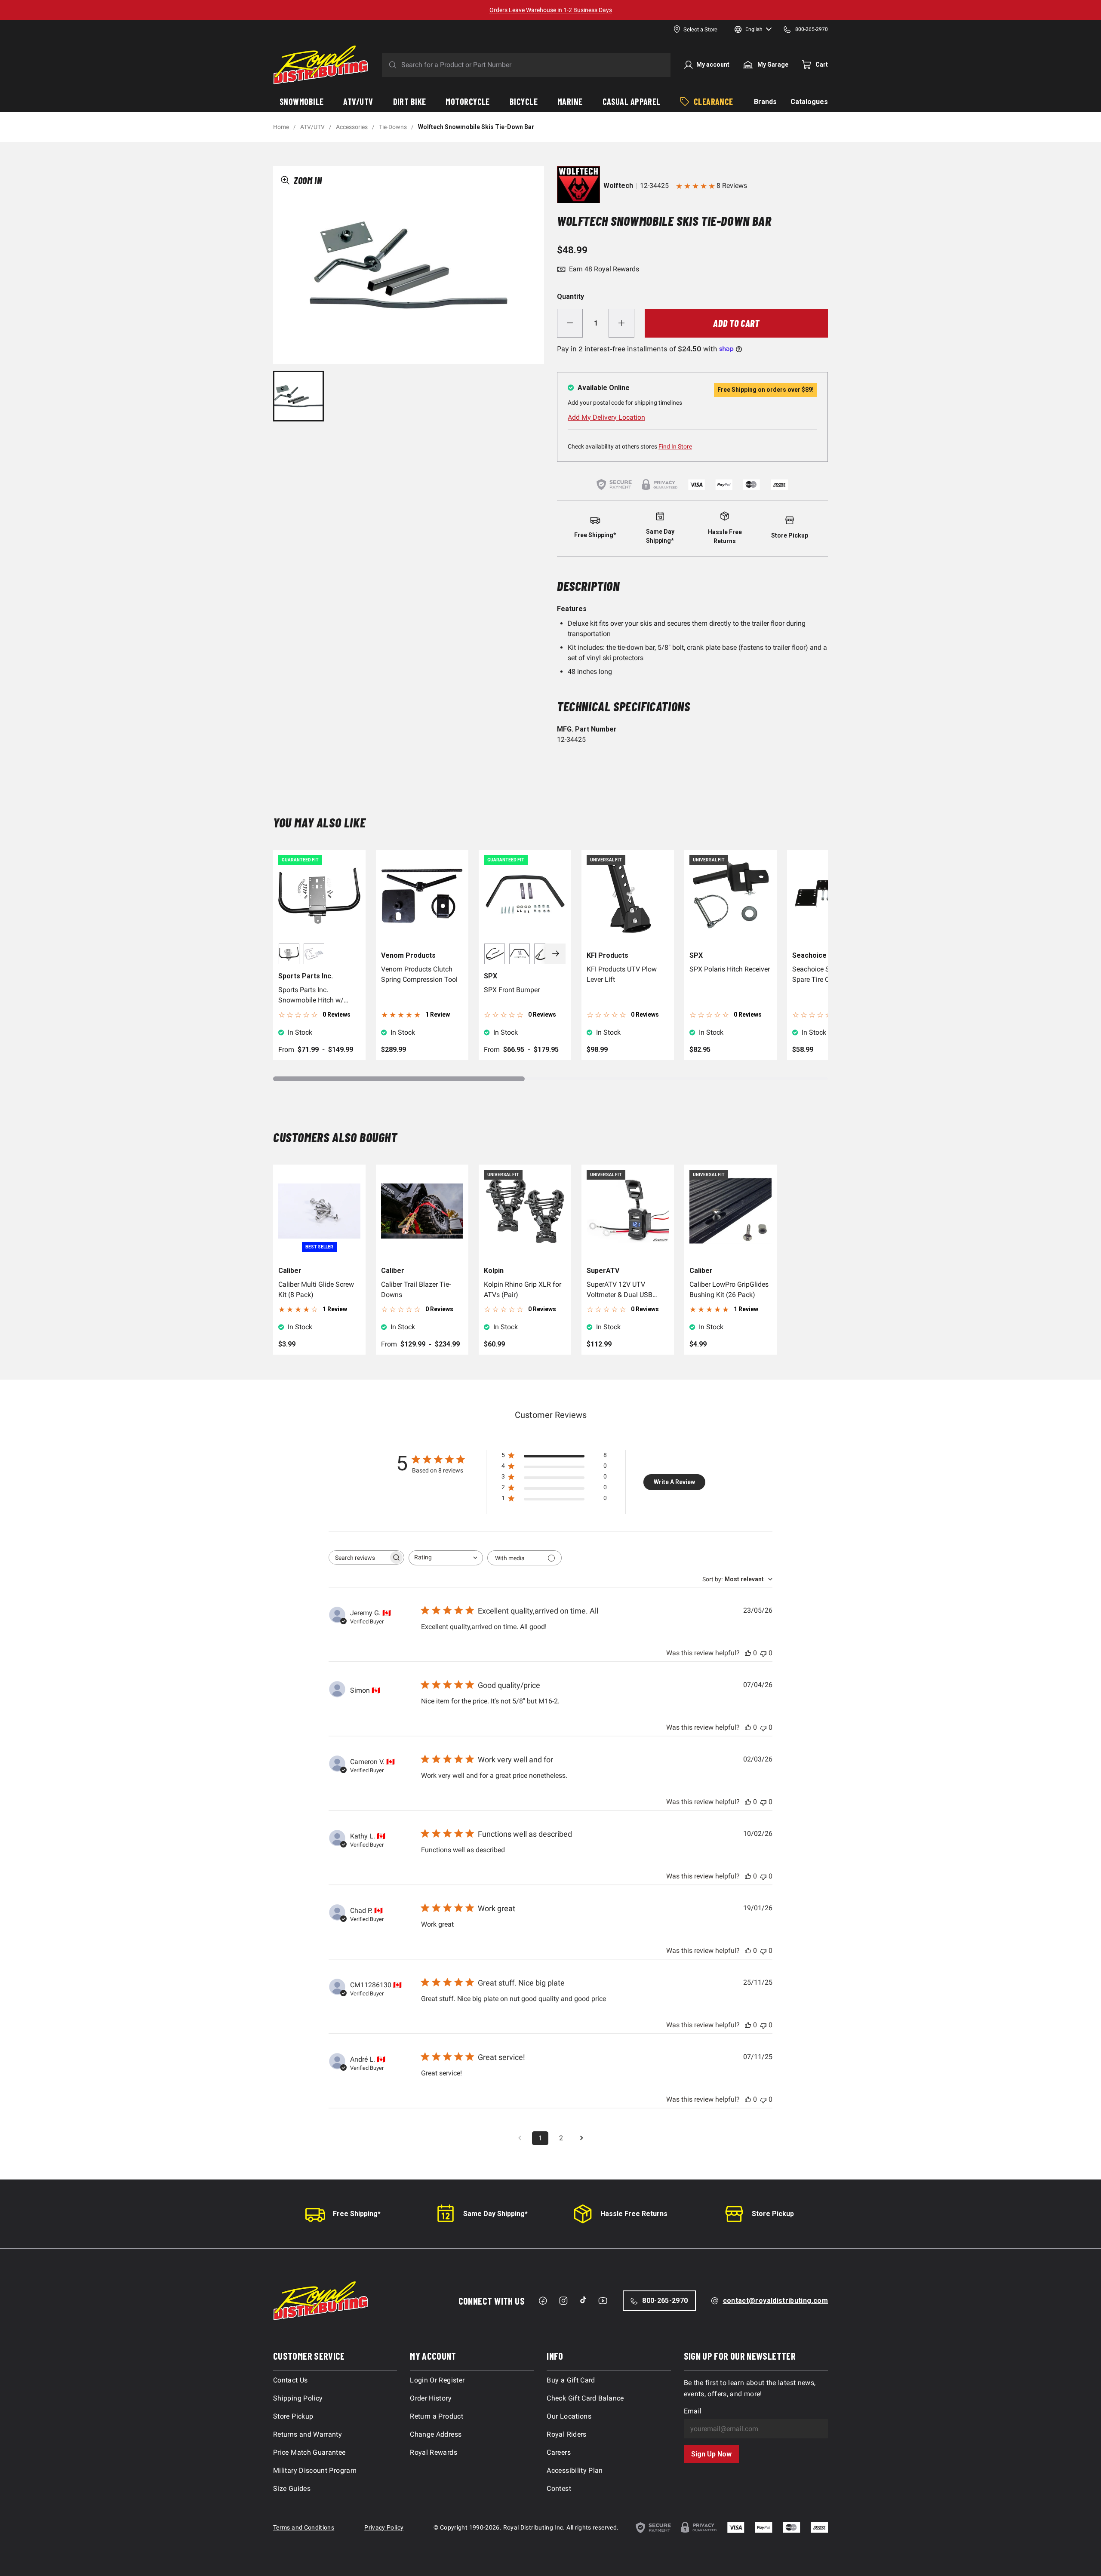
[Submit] (391, 65)
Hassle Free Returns (634, 2214)
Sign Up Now (711, 2454)
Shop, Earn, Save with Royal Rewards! (551, 10)
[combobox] (446, 1558)
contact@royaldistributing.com (775, 2301)
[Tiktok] (583, 2300)
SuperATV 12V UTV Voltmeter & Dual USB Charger (620, 1290)
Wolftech (618, 186)
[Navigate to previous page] (520, 2138)
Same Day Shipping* (495, 2214)
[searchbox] (359, 1557)
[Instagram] (563, 2301)
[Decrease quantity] (570, 323)
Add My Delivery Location (606, 417)
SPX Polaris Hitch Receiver (730, 969)
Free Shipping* (357, 2214)
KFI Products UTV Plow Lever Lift (622, 974)
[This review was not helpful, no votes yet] (763, 1653)
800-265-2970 (665, 2301)
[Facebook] (543, 2301)
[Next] (556, 954)
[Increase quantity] (621, 323)
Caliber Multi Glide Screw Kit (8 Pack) (316, 1290)
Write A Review (674, 1482)
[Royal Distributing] (321, 65)
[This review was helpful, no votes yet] (748, 1653)
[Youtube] (603, 2301)
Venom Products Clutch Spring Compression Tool (419, 974)
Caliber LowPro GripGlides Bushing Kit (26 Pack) (729, 1290)
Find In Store (675, 446)
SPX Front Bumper (512, 990)
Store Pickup (773, 2214)
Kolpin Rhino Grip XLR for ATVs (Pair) (523, 1290)
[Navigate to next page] (581, 2138)
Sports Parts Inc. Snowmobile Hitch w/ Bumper (311, 996)
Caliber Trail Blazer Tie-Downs (416, 1290)
